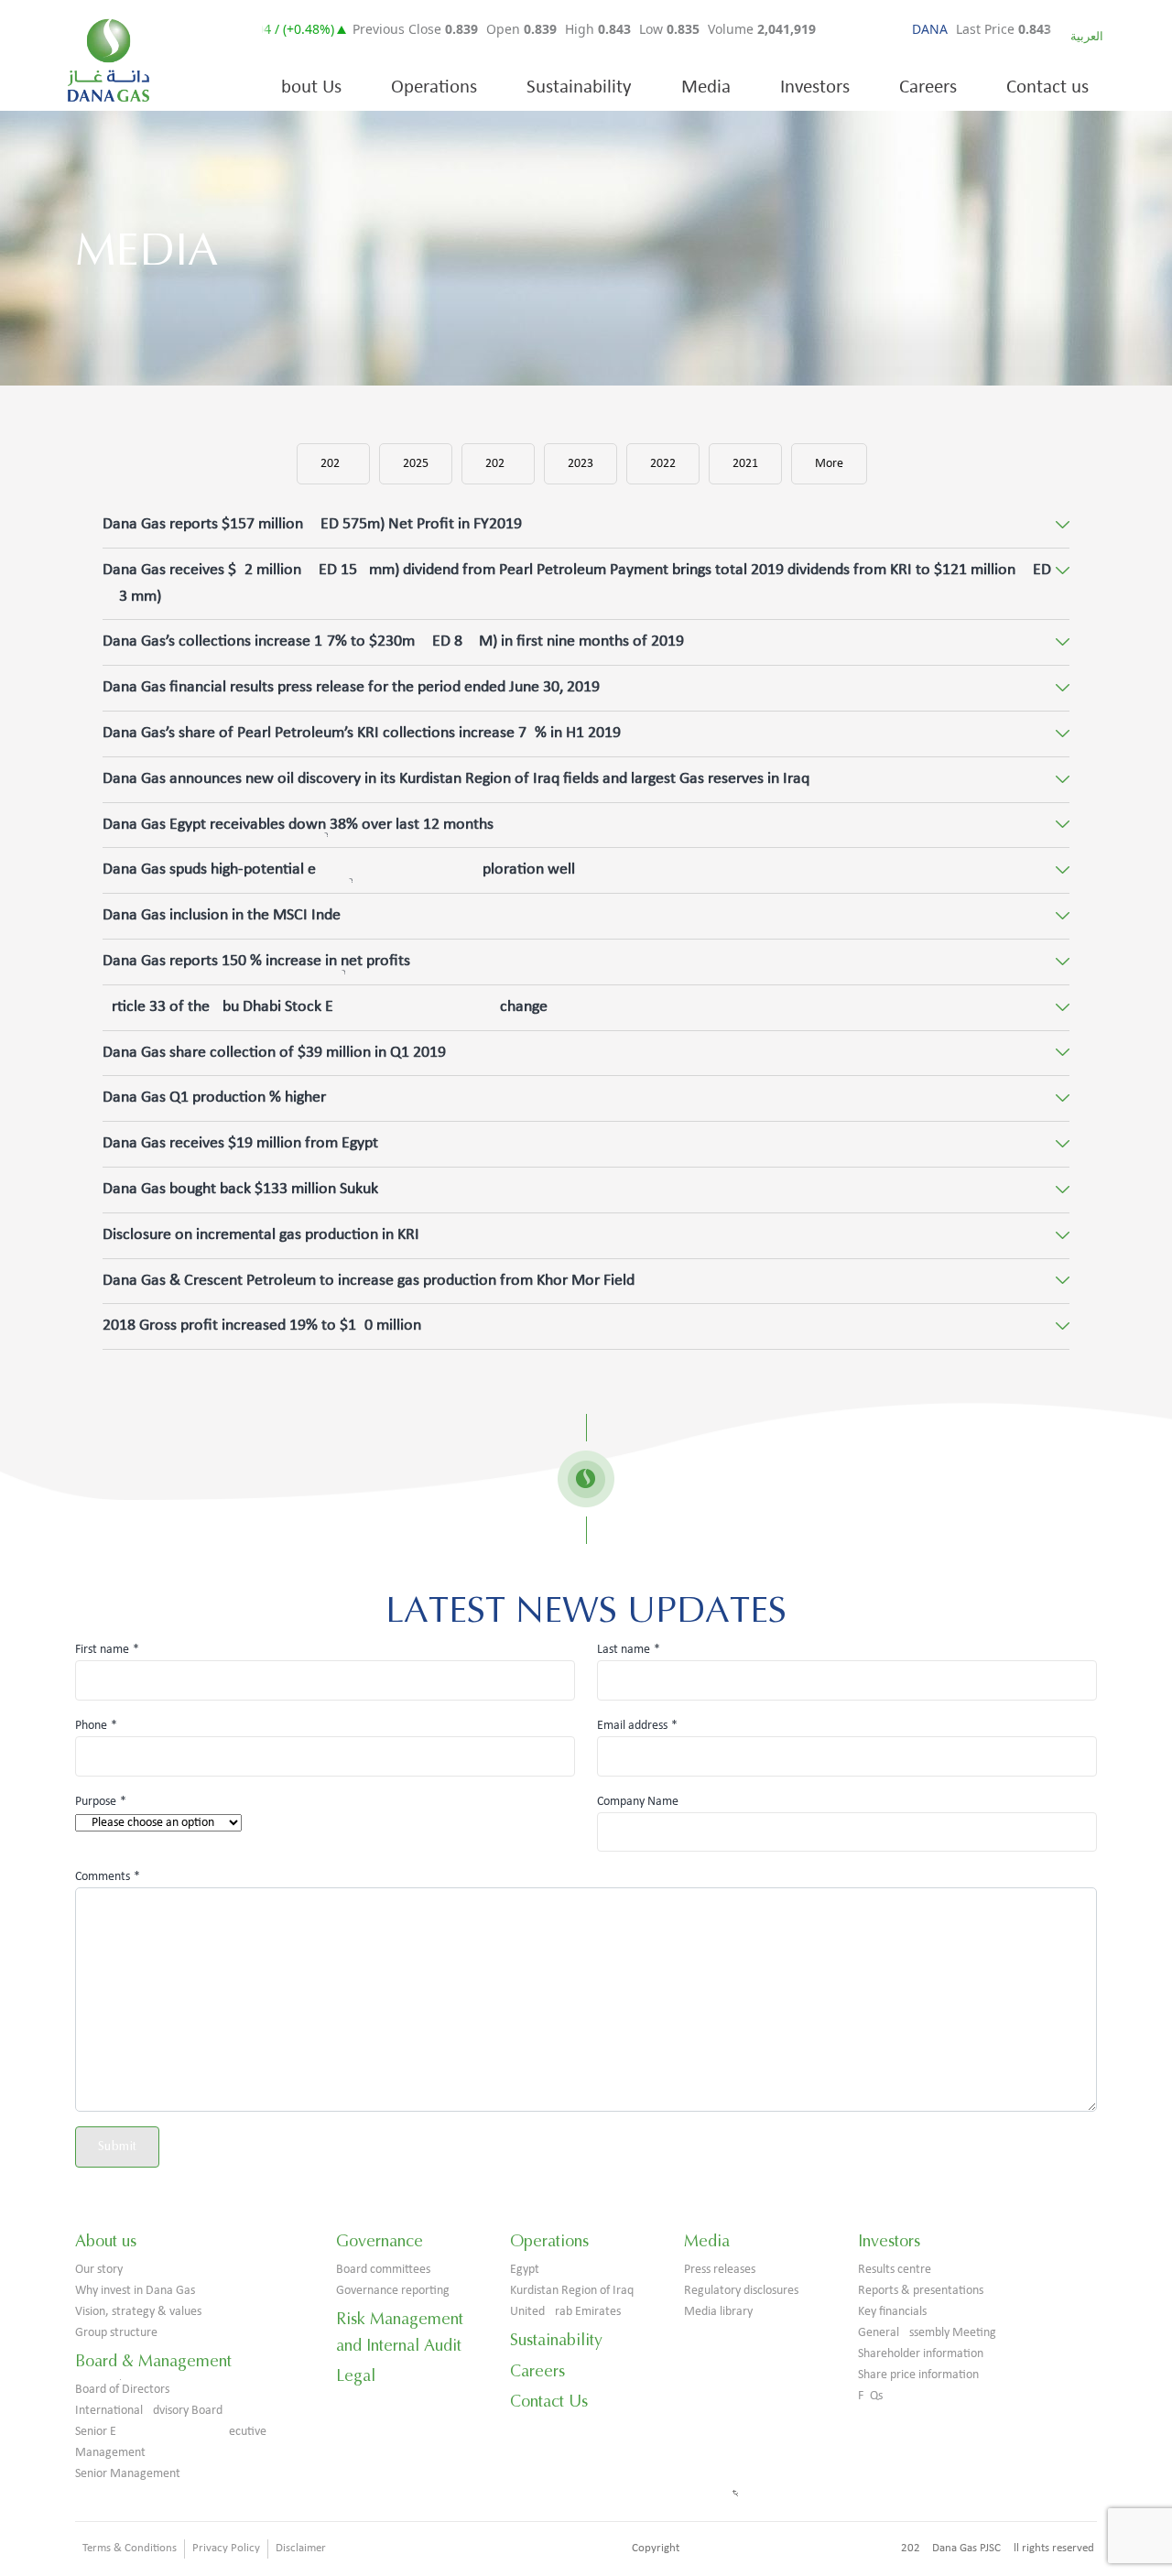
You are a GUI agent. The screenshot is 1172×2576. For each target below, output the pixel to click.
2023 (581, 464)
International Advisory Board (149, 2411)
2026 (333, 464)
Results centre (895, 2270)
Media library (718, 2312)
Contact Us (549, 2401)
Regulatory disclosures (741, 2291)
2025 (416, 464)
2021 (745, 464)
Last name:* (629, 1650)
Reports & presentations (921, 2291)
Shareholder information (921, 2354)
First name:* (107, 1650)
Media (706, 87)
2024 (498, 464)
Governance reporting (393, 2291)
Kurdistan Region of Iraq (572, 2291)
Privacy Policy (226, 2548)
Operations (434, 87)
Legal (356, 2375)
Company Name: (640, 1802)
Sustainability (579, 87)
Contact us (1047, 87)
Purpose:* (101, 1802)
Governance (380, 2241)
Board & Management (153, 2361)
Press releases (720, 2270)
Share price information (918, 2375)
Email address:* (637, 1726)
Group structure (116, 2333)
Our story (99, 2270)
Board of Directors (122, 2390)
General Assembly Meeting (927, 2333)
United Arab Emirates (565, 2312)
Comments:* (108, 1877)
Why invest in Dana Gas (135, 2291)
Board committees (383, 2270)
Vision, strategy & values (138, 2312)
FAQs (870, 2396)
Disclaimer (301, 2548)
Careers (928, 87)
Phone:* (96, 1726)
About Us (306, 87)
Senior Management (128, 2474)
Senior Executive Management (171, 2442)
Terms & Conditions (130, 2548)
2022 (663, 464)
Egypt (525, 2270)
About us (106, 2241)
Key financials (892, 2312)
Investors (815, 87)
